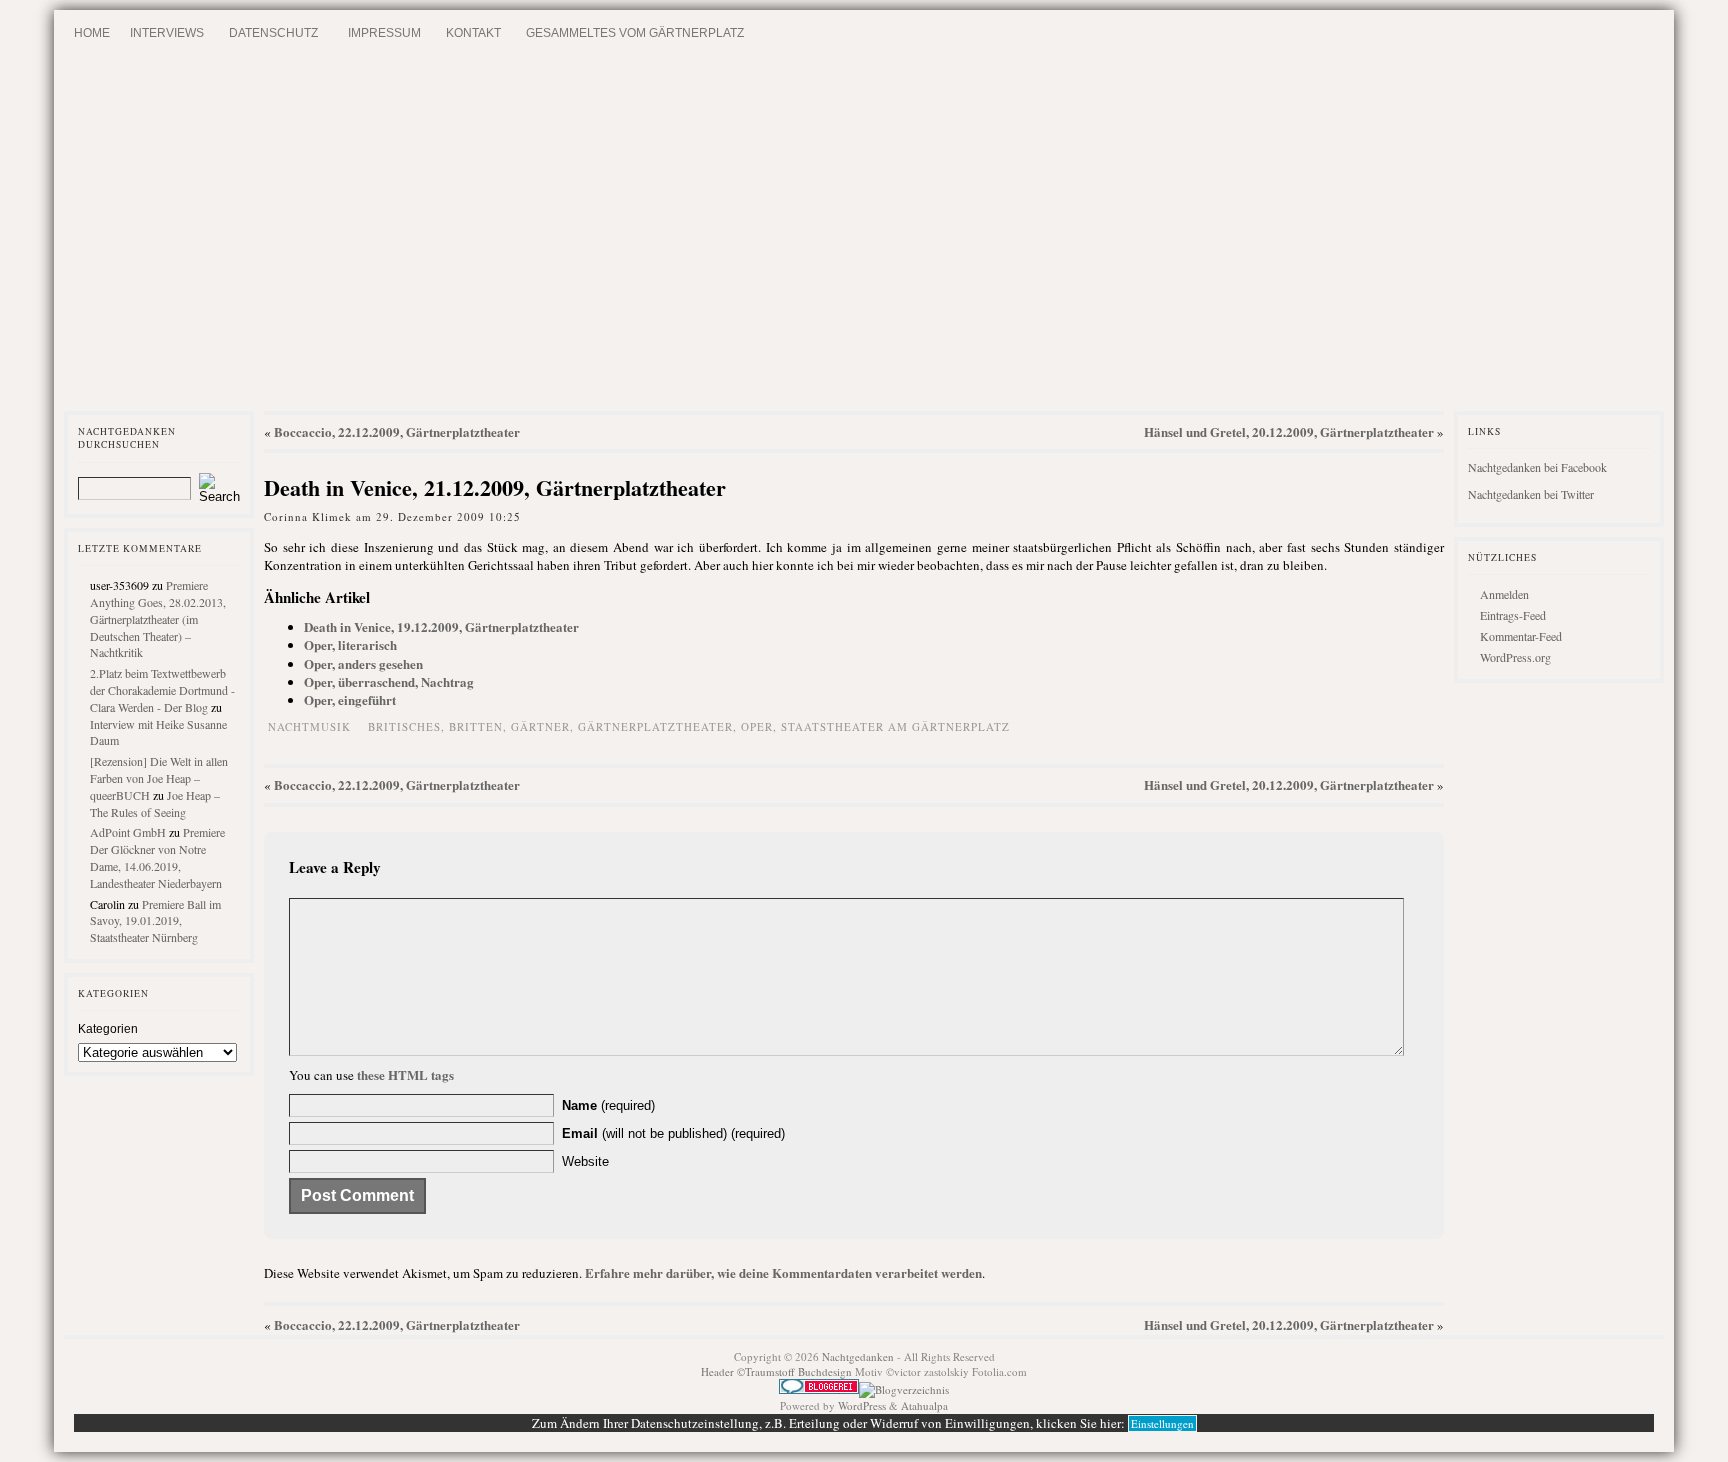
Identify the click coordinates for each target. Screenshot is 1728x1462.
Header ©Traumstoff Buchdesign (778, 1371)
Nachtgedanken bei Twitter (1531, 494)
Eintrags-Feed (1513, 615)
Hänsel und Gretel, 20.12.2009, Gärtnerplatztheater (1289, 431)
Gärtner (540, 726)
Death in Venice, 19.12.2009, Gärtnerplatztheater (441, 626)
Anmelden (1504, 594)
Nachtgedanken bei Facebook (1537, 467)
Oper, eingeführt (350, 699)
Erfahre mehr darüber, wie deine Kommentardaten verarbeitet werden (783, 1272)
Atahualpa (924, 1405)
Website (585, 1161)
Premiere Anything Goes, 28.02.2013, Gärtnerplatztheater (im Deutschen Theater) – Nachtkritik (158, 618)
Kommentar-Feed (1521, 636)
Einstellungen (1162, 1423)
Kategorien (108, 1029)
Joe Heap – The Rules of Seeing (155, 803)
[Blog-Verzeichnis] (819, 1389)
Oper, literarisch (350, 644)
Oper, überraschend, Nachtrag (389, 681)
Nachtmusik (309, 726)
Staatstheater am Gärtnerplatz (895, 726)
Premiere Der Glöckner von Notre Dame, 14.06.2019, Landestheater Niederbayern (157, 857)
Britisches (404, 726)
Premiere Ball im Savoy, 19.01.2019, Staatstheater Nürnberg (155, 921)
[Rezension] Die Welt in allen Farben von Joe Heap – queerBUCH (159, 778)
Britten (476, 726)
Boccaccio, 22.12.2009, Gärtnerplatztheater (397, 431)
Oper (757, 726)
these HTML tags (405, 1074)
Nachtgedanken (858, 1356)
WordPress (862, 1405)
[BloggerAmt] (904, 1389)
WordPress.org (1515, 657)
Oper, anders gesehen (363, 663)
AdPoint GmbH (128, 832)
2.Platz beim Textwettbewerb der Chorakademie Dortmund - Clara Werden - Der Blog (162, 690)
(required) (608, 1105)
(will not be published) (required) (673, 1133)
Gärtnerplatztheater (655, 726)
